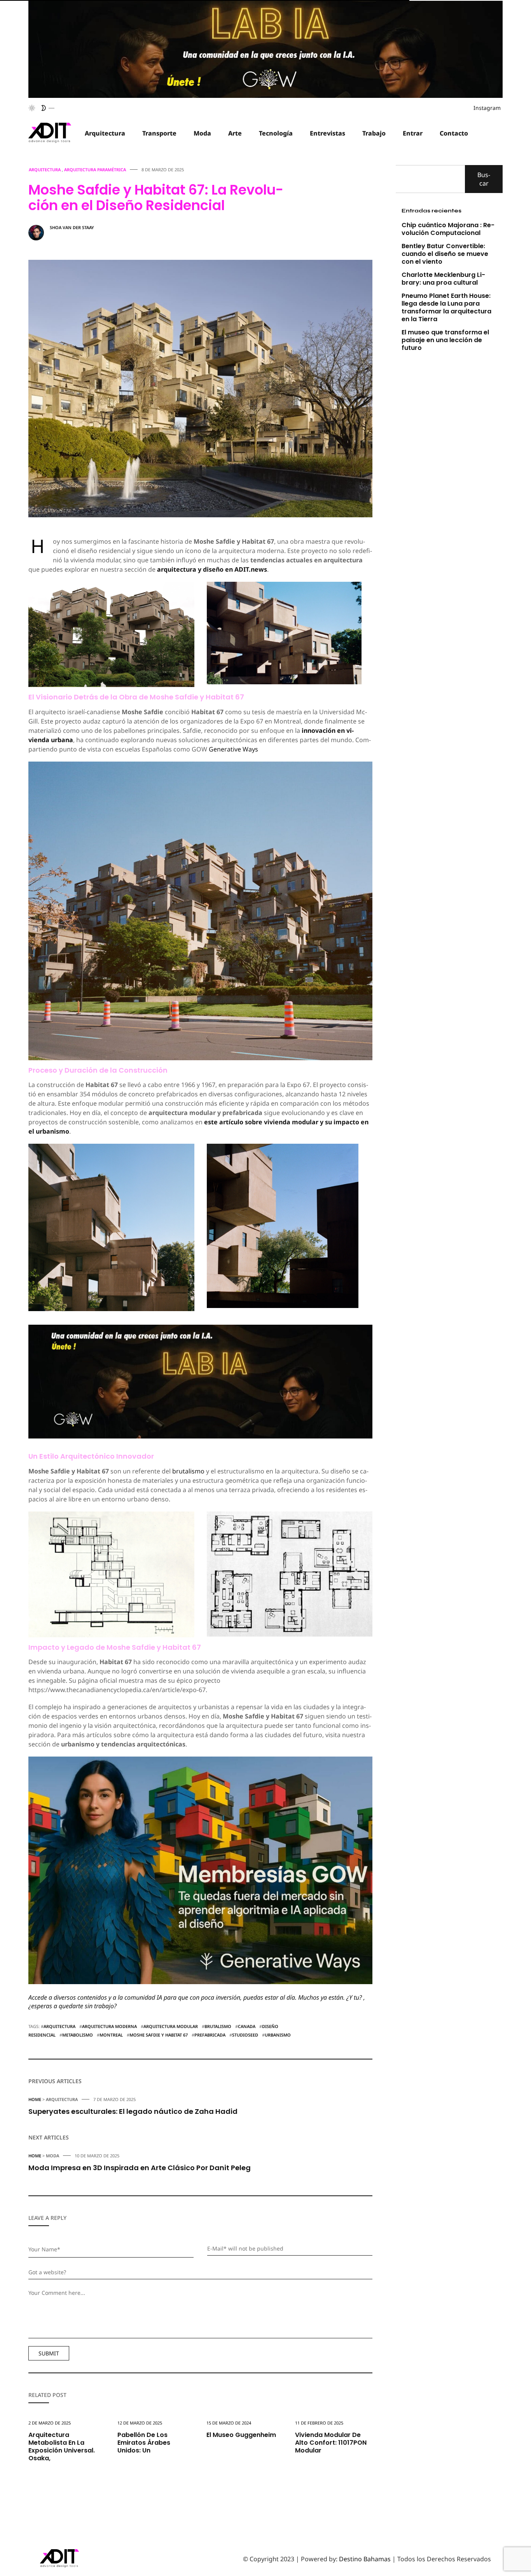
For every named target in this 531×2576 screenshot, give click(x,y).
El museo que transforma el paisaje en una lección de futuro (445, 340)
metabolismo (78, 2035)
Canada (247, 2026)
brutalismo (188, 1471)
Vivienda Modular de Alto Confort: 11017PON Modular (331, 2443)
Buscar (484, 179)
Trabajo (374, 133)
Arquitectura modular (171, 2026)
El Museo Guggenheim (241, 2435)
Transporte (159, 133)
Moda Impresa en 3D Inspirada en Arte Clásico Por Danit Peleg (140, 2168)
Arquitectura (105, 133)
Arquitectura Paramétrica (95, 170)
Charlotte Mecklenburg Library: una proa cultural (443, 279)
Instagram (487, 108)
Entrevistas (328, 133)
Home (35, 2099)
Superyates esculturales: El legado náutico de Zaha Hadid (133, 2111)
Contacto (454, 133)
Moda (202, 133)
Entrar (413, 133)
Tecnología (276, 133)
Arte (235, 133)
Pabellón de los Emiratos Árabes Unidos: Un (144, 2443)
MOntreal (111, 2035)
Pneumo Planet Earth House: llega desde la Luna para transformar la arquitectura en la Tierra (446, 307)
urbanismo (278, 2035)
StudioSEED (245, 2035)
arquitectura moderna (109, 2026)
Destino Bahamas (365, 2559)
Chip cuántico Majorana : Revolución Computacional (448, 229)
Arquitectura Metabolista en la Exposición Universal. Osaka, (62, 2446)
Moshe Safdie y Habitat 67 (159, 2035)
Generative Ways (233, 749)
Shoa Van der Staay (72, 227)
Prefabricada (210, 2035)
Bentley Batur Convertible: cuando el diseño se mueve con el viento (445, 254)
